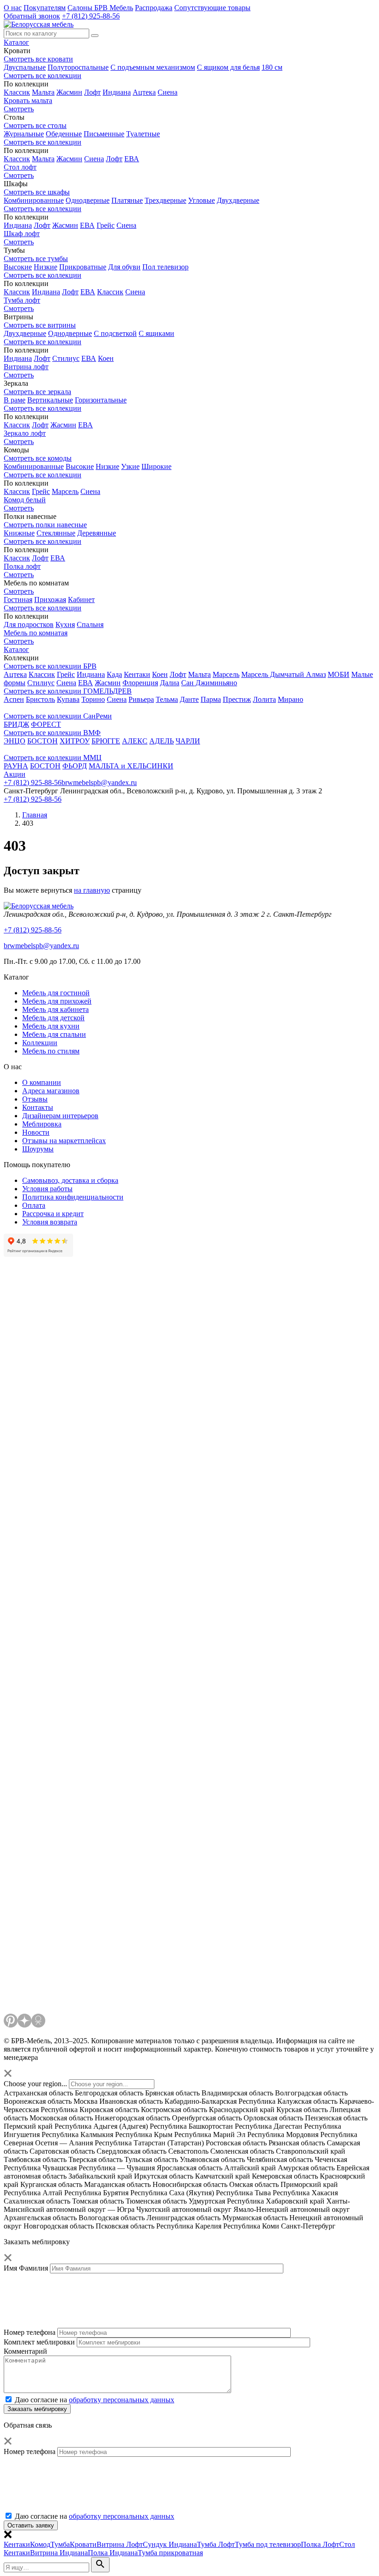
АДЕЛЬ (162, 741)
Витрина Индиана (59, 2553)
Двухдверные (238, 200)
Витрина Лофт (120, 2544)
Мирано (290, 699)
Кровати (83, 2544)
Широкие (156, 466)
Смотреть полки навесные (45, 525)
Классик (17, 92)
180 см (272, 67)
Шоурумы (38, 1149)
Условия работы (47, 1189)
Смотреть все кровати (38, 59)
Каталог (16, 42)
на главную (92, 890)
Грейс (106, 225)
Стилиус (66, 358)
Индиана (117, 92)
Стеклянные (56, 533)
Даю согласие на (95, 2400)
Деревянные (97, 533)
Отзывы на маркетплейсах (64, 1141)
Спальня (90, 624)
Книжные (19, 533)
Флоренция (140, 683)
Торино (93, 699)
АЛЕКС (135, 741)
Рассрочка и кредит (53, 1214)
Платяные (127, 200)
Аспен (14, 699)
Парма (211, 699)
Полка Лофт (320, 2544)
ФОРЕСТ (46, 724)
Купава (68, 699)
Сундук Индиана (170, 2544)
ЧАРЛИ (188, 741)
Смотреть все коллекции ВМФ (52, 733)
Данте (189, 699)
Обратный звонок (32, 16)
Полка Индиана (113, 2553)
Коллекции (40, 1043)
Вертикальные (50, 400)
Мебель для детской (53, 1018)
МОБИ (339, 674)
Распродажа (154, 8)
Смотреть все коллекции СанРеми (58, 716)
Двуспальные (25, 67)
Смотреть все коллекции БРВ (50, 666)
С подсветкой (115, 333)
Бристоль (40, 699)
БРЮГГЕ (106, 741)
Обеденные (64, 134)
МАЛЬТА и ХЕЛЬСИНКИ (131, 766)
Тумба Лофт (216, 2544)
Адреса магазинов (51, 1091)
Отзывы (35, 1099)
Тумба (60, 2544)
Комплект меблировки (39, 2342)
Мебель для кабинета (55, 1009)
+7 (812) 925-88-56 (91, 16)
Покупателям (45, 8)
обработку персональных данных (122, 2400)
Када (114, 674)
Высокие (18, 267)
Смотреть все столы (35, 125)
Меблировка (42, 1124)
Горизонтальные (101, 400)
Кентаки (137, 674)
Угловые (202, 200)
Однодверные (88, 200)
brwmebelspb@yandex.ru (99, 783)
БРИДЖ (16, 724)
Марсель (65, 491)
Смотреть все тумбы (36, 259)
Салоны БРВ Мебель (100, 8)
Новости (36, 1132)
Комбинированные (34, 200)
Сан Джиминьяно (209, 683)
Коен (106, 358)
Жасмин (69, 92)
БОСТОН (43, 741)
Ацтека (144, 92)
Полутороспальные (78, 67)
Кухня (65, 624)
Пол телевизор (165, 267)
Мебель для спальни (54, 1034)
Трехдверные (165, 200)
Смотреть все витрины (40, 325)
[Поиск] (95, 36)
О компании (42, 1082)
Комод (40, 2544)
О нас (13, 8)
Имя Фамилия (26, 2268)
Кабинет (81, 600)
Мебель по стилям (51, 1051)
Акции (15, 774)
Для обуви (124, 267)
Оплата (34, 1205)
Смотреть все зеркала (37, 392)
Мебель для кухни (51, 1026)
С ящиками (156, 333)
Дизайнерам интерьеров (60, 1116)
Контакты (38, 1107)
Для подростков (29, 624)
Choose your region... (35, 2084)
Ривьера (141, 699)
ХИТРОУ (75, 741)
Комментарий (25, 2351)
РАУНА (16, 766)
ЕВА (132, 159)
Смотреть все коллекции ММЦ (53, 758)
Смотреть (19, 591)
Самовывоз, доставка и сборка (70, 1180)
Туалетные (143, 134)
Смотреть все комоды (38, 458)
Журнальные (24, 134)
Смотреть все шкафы (37, 192)
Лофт (92, 92)
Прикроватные (83, 267)
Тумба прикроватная (170, 2553)
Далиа (170, 683)
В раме (15, 400)
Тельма (167, 699)
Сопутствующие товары (212, 8)
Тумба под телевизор (268, 2544)
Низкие (46, 267)
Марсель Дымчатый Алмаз (284, 674)
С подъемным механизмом (153, 67)
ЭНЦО (15, 741)
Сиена (168, 92)
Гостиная (18, 600)
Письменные (104, 134)
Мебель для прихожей (57, 1001)
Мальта (43, 92)
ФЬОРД (75, 766)
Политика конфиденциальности (73, 1197)
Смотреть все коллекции (43, 76)
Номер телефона (30, 2332)
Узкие (130, 466)
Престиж (237, 699)
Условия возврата (50, 1222)
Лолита (264, 699)
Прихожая (50, 600)
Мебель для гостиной (56, 993)
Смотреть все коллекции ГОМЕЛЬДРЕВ (68, 691)
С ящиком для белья (228, 67)
